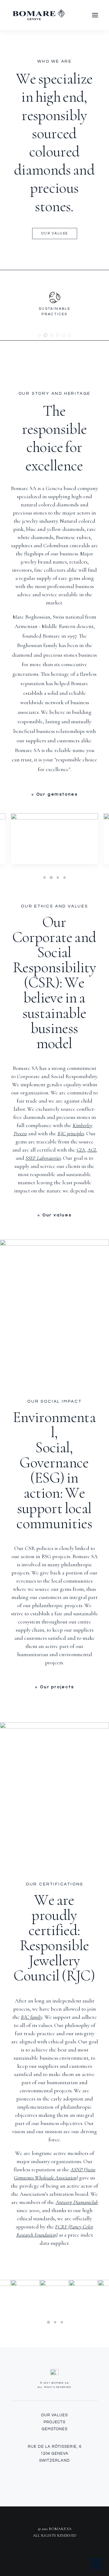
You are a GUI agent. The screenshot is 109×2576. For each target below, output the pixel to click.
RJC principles (71, 1133)
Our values (55, 233)
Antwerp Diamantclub (77, 2202)
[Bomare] (39, 15)
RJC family (32, 2017)
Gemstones (55, 2429)
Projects (54, 2422)
